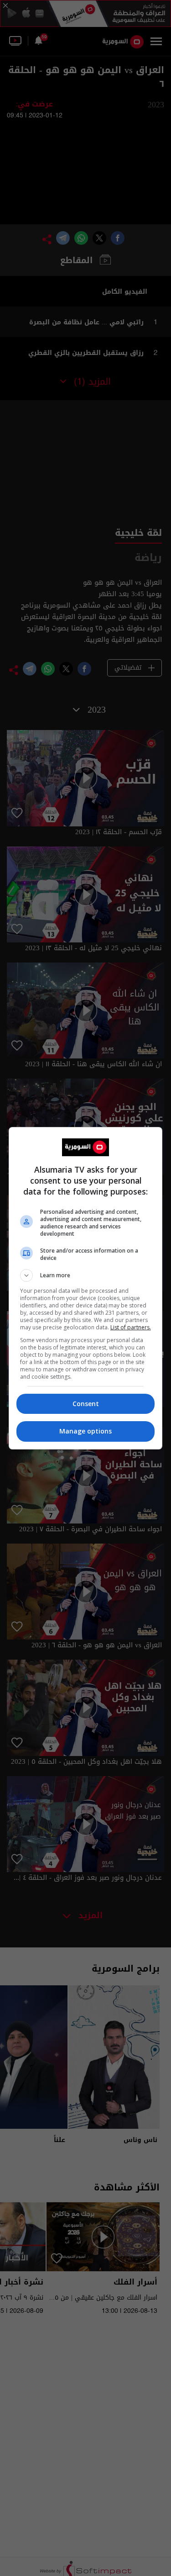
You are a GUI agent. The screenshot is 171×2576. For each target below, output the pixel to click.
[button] (86, 1275)
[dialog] (86, 1288)
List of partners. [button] (131, 1327)
